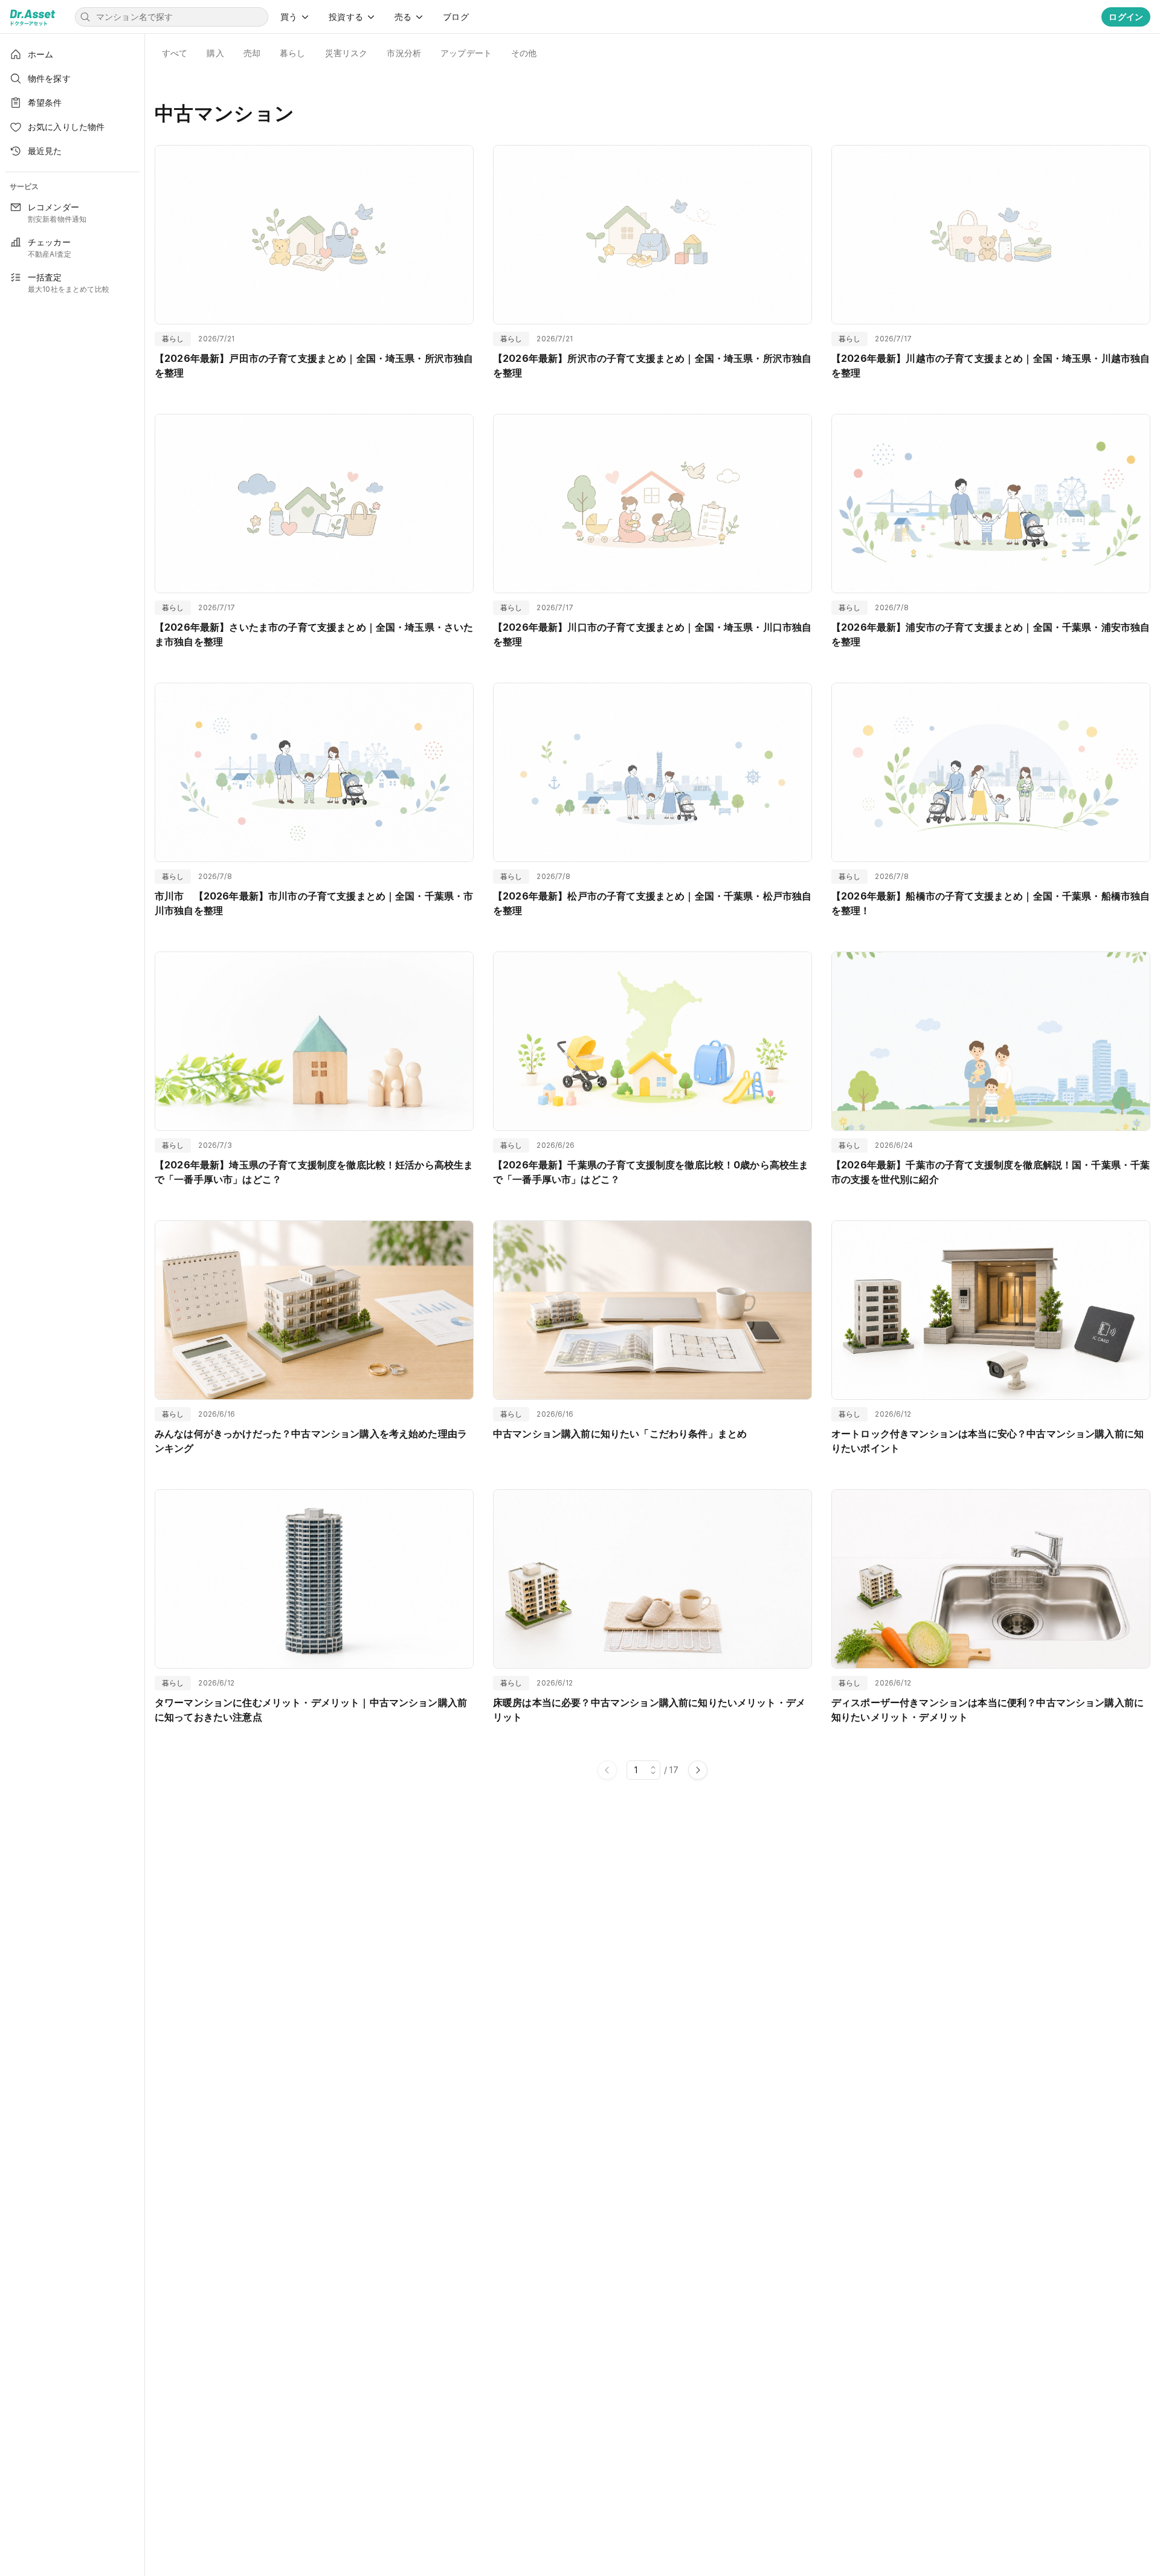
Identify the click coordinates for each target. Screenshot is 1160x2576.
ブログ (456, 17)
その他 (524, 53)
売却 (252, 53)
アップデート (466, 53)
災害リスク (346, 53)
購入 (215, 53)
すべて (175, 53)
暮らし (292, 53)
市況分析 (404, 53)
